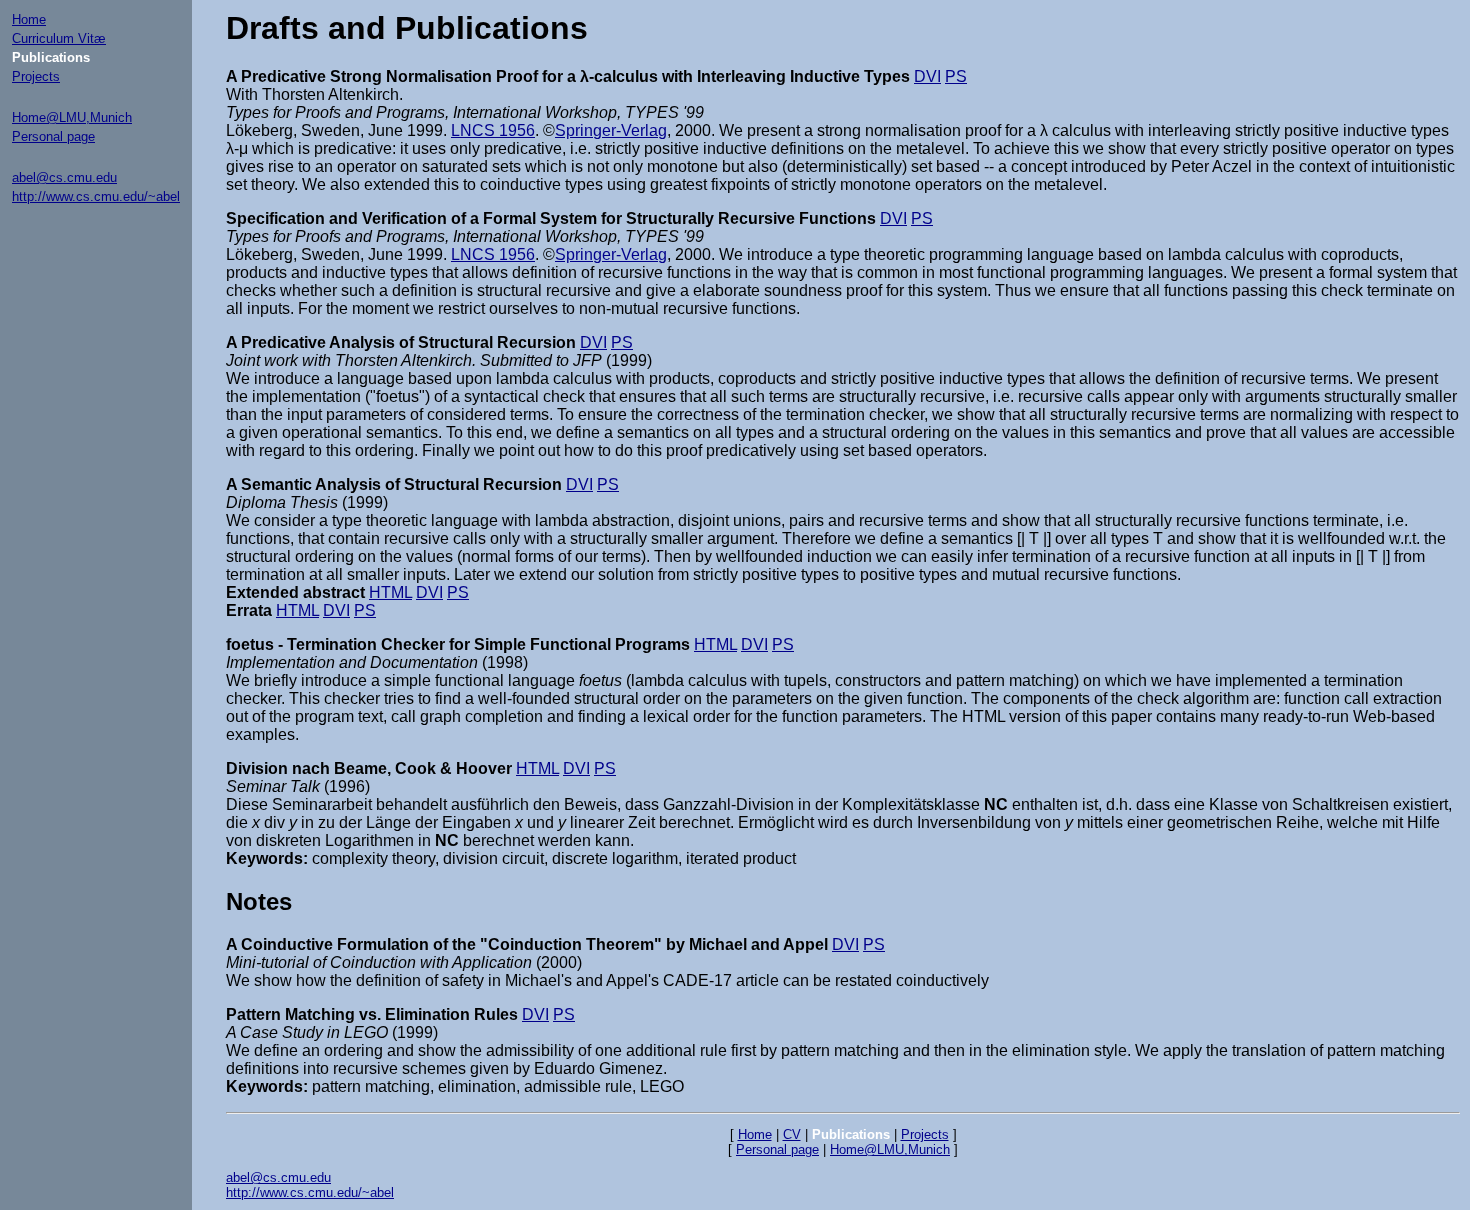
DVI (927, 76)
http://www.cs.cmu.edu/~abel (96, 196)
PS (956, 76)
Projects (36, 76)
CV (792, 1134)
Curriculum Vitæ (59, 38)
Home (29, 19)
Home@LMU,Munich (72, 117)
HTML (390, 592)
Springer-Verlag (611, 130)
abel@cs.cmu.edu (64, 177)
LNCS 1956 (493, 130)
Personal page (53, 136)
